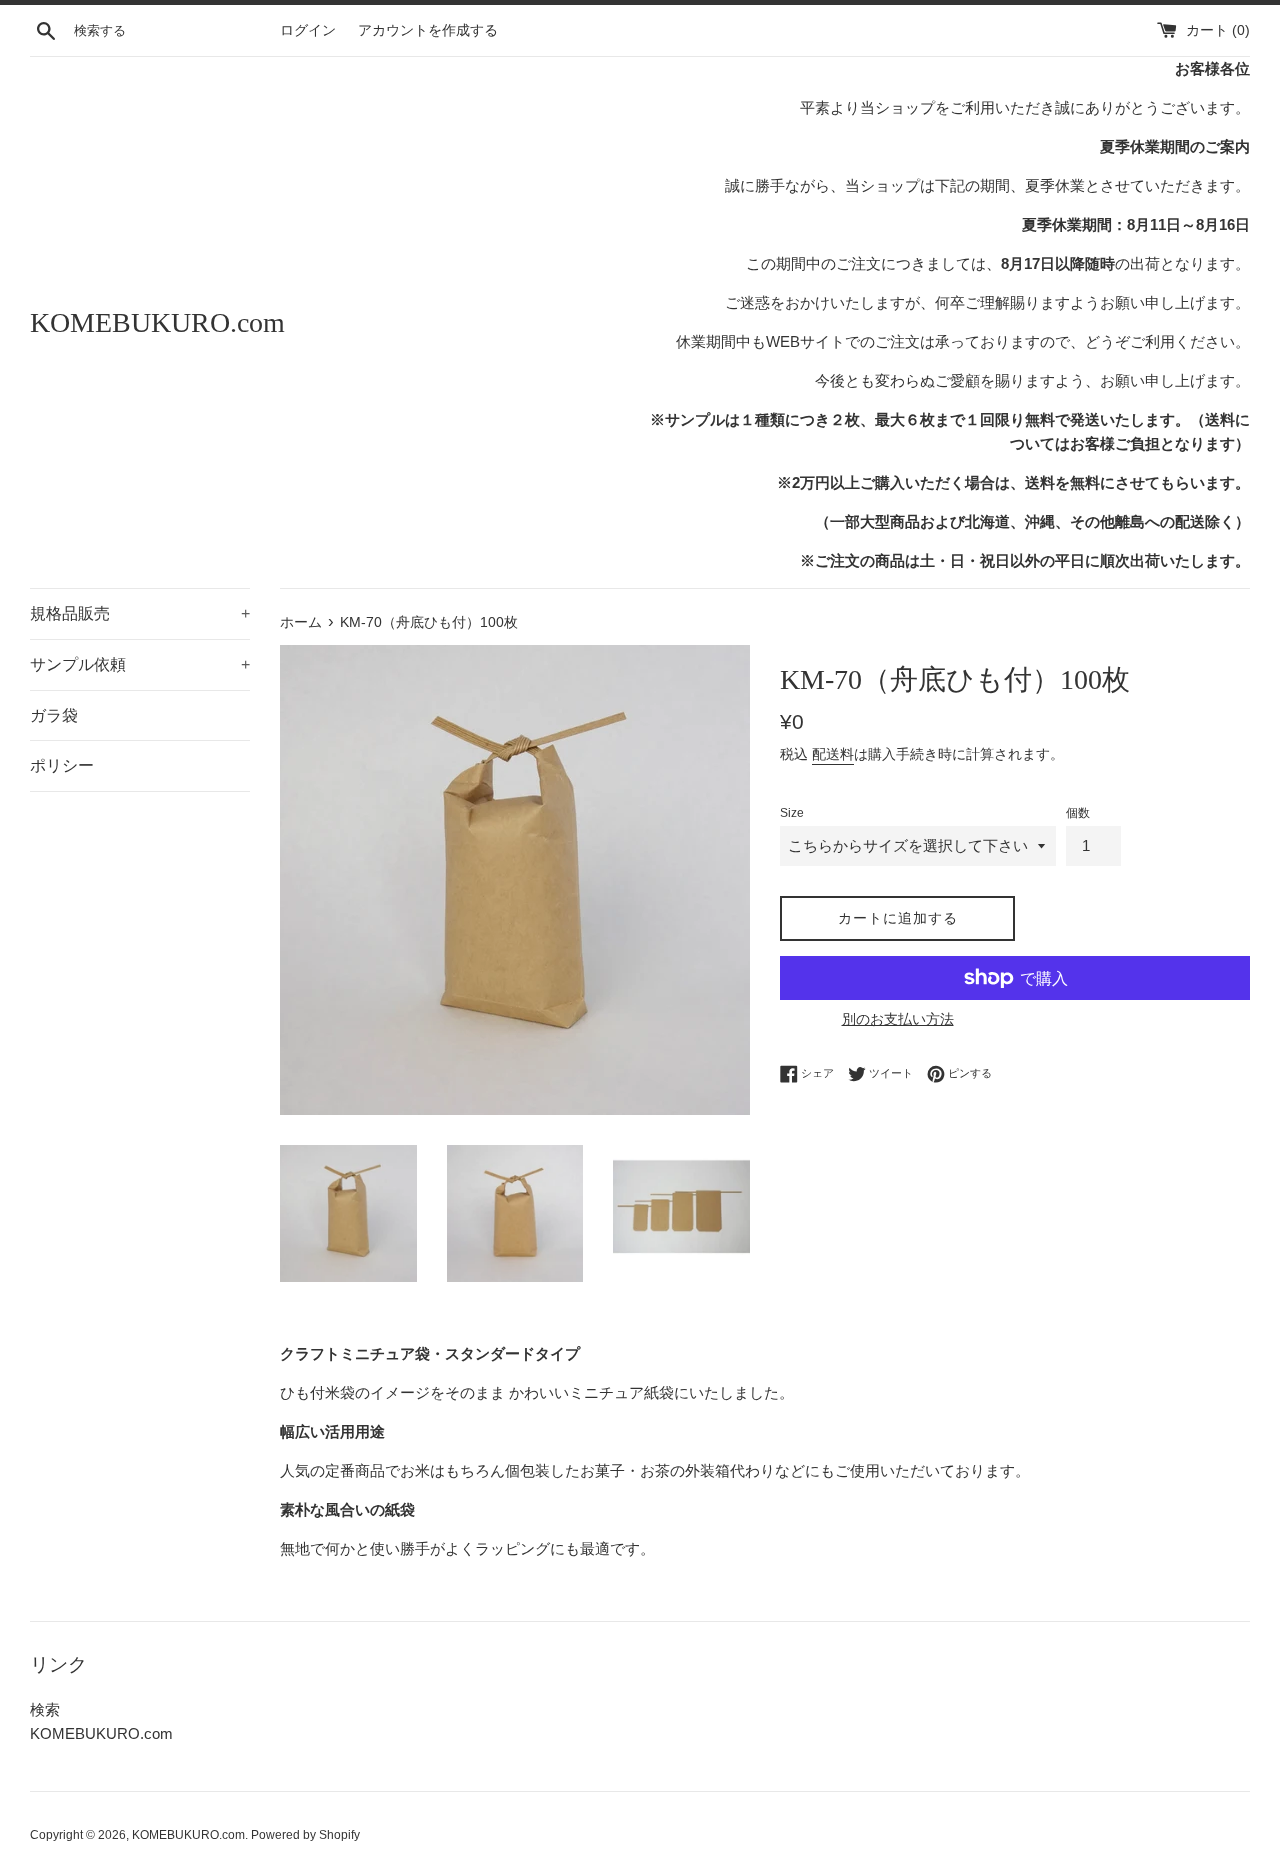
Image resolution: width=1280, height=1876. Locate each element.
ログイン (308, 30)
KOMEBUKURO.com (157, 322)
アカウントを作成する (428, 30)
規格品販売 (140, 613)
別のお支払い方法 (898, 1019)
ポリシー (62, 765)
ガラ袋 (54, 715)
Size (792, 813)
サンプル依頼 (140, 664)
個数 (1078, 813)
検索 (45, 1709)
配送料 (833, 754)
